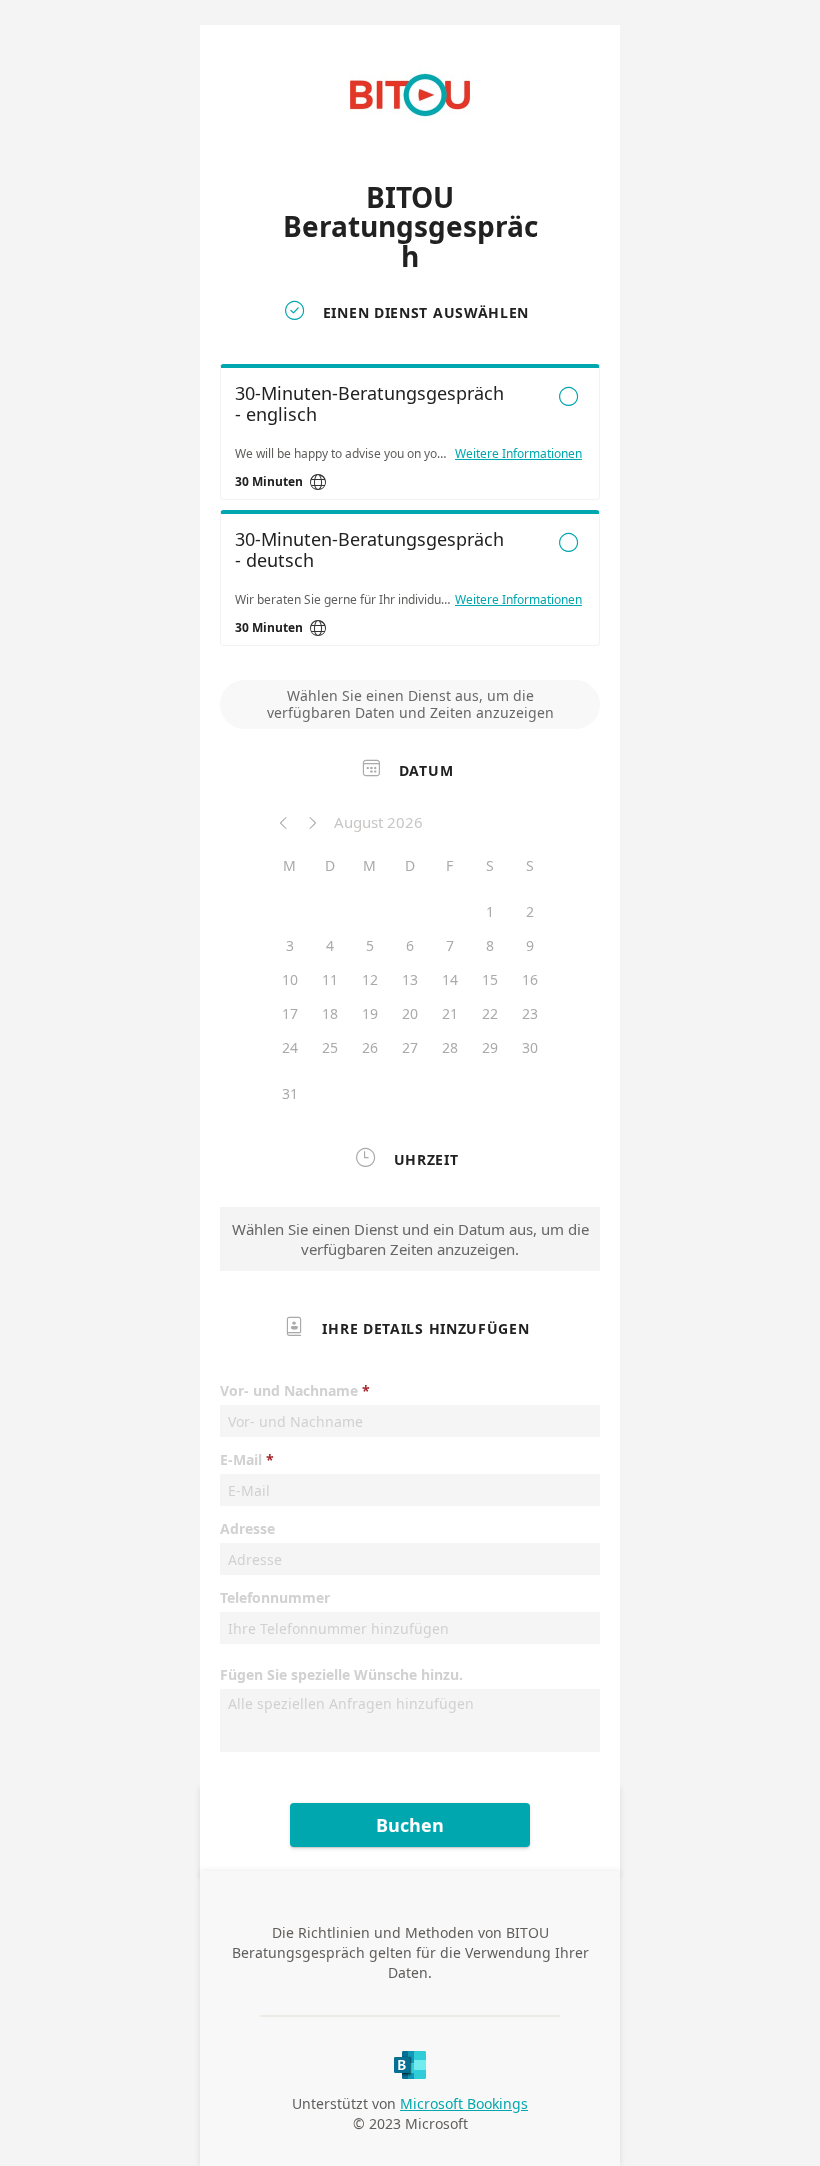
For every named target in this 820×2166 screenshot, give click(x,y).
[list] (410, 510)
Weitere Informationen (518, 454)
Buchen (410, 1825)
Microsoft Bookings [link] (464, 2103)
